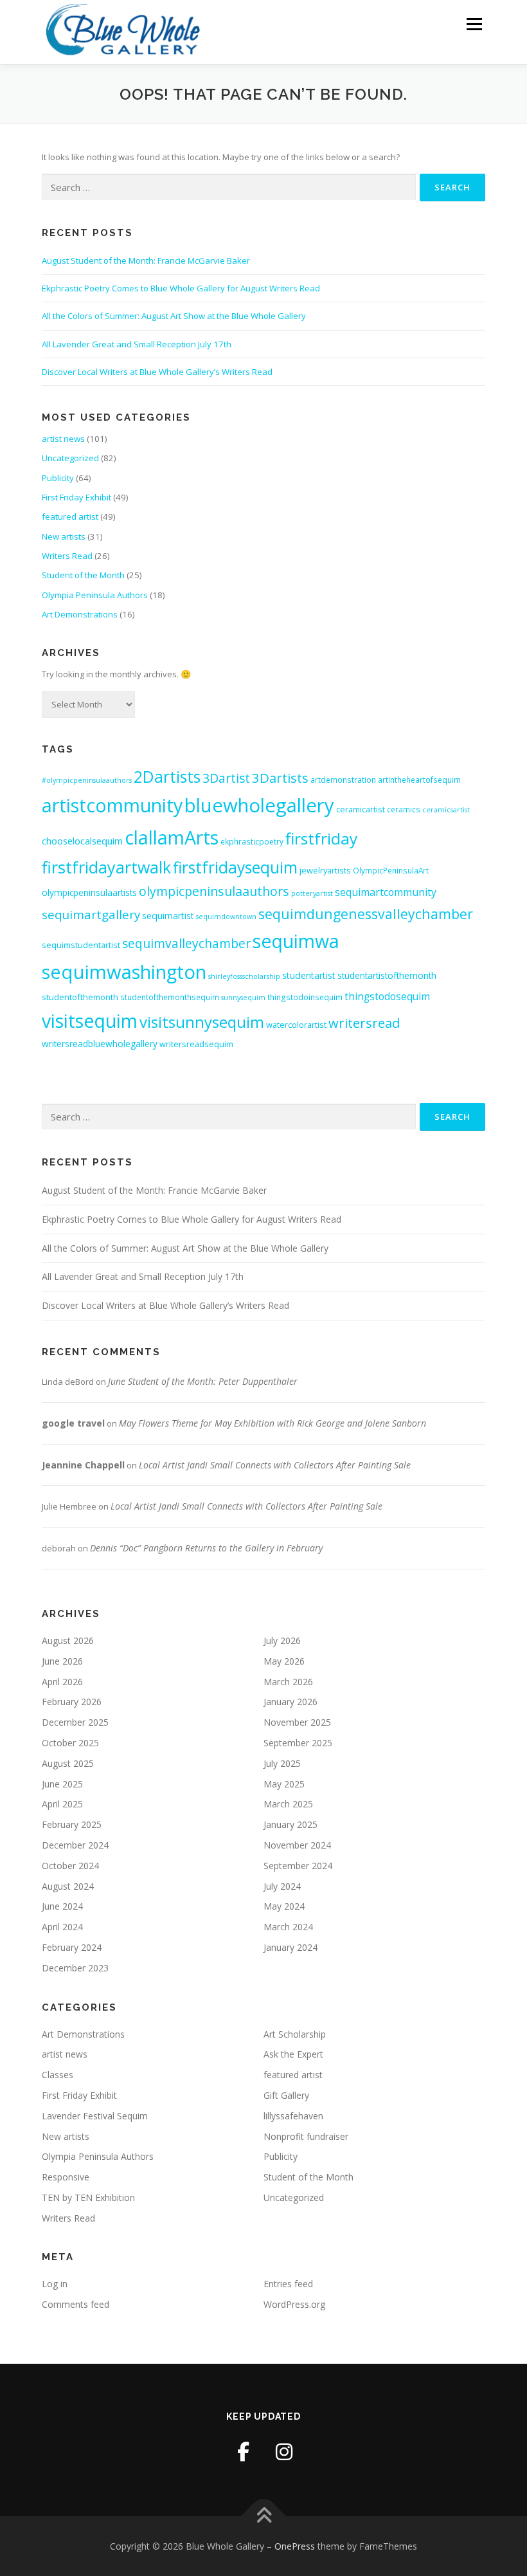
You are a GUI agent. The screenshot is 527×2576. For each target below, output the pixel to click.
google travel (73, 1423)
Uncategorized (70, 458)
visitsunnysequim (202, 1022)
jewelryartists (325, 870)
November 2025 (297, 1722)
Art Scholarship (295, 2034)
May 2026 (284, 1661)
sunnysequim (243, 998)
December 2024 (75, 1845)
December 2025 (75, 1722)
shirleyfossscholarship (244, 976)
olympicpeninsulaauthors (214, 891)
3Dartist (226, 778)
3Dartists (280, 778)
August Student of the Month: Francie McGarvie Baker (146, 260)
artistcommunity (112, 805)
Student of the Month (83, 575)
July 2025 (282, 1763)
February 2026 (72, 1702)
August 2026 (68, 1640)
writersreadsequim (196, 1044)
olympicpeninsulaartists (89, 892)
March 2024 (288, 1927)
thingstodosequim (387, 997)
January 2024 (290, 1947)
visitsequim (90, 1021)
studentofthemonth (80, 997)
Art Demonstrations (80, 614)
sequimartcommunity (386, 892)
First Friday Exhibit (76, 497)
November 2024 (297, 1845)
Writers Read (67, 556)
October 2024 (70, 1866)
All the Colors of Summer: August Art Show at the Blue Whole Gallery (174, 316)
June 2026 (62, 1661)
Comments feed (76, 2304)
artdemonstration (343, 780)
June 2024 (62, 1906)
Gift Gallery (286, 2095)
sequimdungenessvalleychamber (366, 914)
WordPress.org (294, 2304)
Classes (58, 2075)
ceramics (404, 809)
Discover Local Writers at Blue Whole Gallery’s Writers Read (157, 372)
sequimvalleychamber (186, 943)
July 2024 (282, 1886)
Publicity (58, 478)
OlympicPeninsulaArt (391, 870)
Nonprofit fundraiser (306, 2136)
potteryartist (312, 893)
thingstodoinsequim (305, 997)
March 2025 (288, 1804)
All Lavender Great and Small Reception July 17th (137, 344)
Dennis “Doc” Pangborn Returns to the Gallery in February (206, 1548)
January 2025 (290, 1824)
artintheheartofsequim (419, 780)
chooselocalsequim (82, 841)
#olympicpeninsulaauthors (87, 780)
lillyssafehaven (293, 2116)
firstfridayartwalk (106, 867)
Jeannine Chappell (83, 1465)
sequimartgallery (91, 914)
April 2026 (62, 1682)
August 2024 (68, 1886)
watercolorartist (296, 1025)
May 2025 (284, 1784)
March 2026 (288, 1682)
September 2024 (298, 1866)
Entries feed (288, 2284)
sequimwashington (124, 972)
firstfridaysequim (235, 867)
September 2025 (298, 1743)
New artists (64, 536)
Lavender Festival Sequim (95, 2116)
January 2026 (290, 1702)
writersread (364, 1023)
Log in (55, 2284)
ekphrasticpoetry (252, 841)
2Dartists (167, 777)
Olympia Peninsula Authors (95, 595)
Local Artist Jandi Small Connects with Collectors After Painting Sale (275, 1465)
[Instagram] (284, 2452)
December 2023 (75, 1968)
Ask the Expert (293, 2054)
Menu (474, 24)
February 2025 (72, 1824)
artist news (63, 439)
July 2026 (282, 1640)
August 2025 (68, 1763)
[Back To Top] (264, 2516)
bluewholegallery (259, 805)
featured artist (70, 516)
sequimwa (296, 941)
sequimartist (168, 916)
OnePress (295, 2546)
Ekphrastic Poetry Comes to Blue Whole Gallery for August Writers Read (181, 288)
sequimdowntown (226, 917)
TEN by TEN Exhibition (88, 2197)
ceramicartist (361, 809)
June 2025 (62, 1784)
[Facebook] (244, 2452)
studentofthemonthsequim (170, 997)
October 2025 (70, 1743)
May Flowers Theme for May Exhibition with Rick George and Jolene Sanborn (272, 1423)
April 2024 (62, 1927)
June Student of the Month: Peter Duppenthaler (203, 1381)
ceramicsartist (446, 810)
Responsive (66, 2177)
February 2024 (72, 1947)
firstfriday (321, 838)
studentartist (309, 975)
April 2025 (62, 1804)
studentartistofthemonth (387, 975)
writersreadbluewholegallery (100, 1044)
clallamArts (172, 837)
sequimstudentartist (81, 945)
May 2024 (284, 1906)
